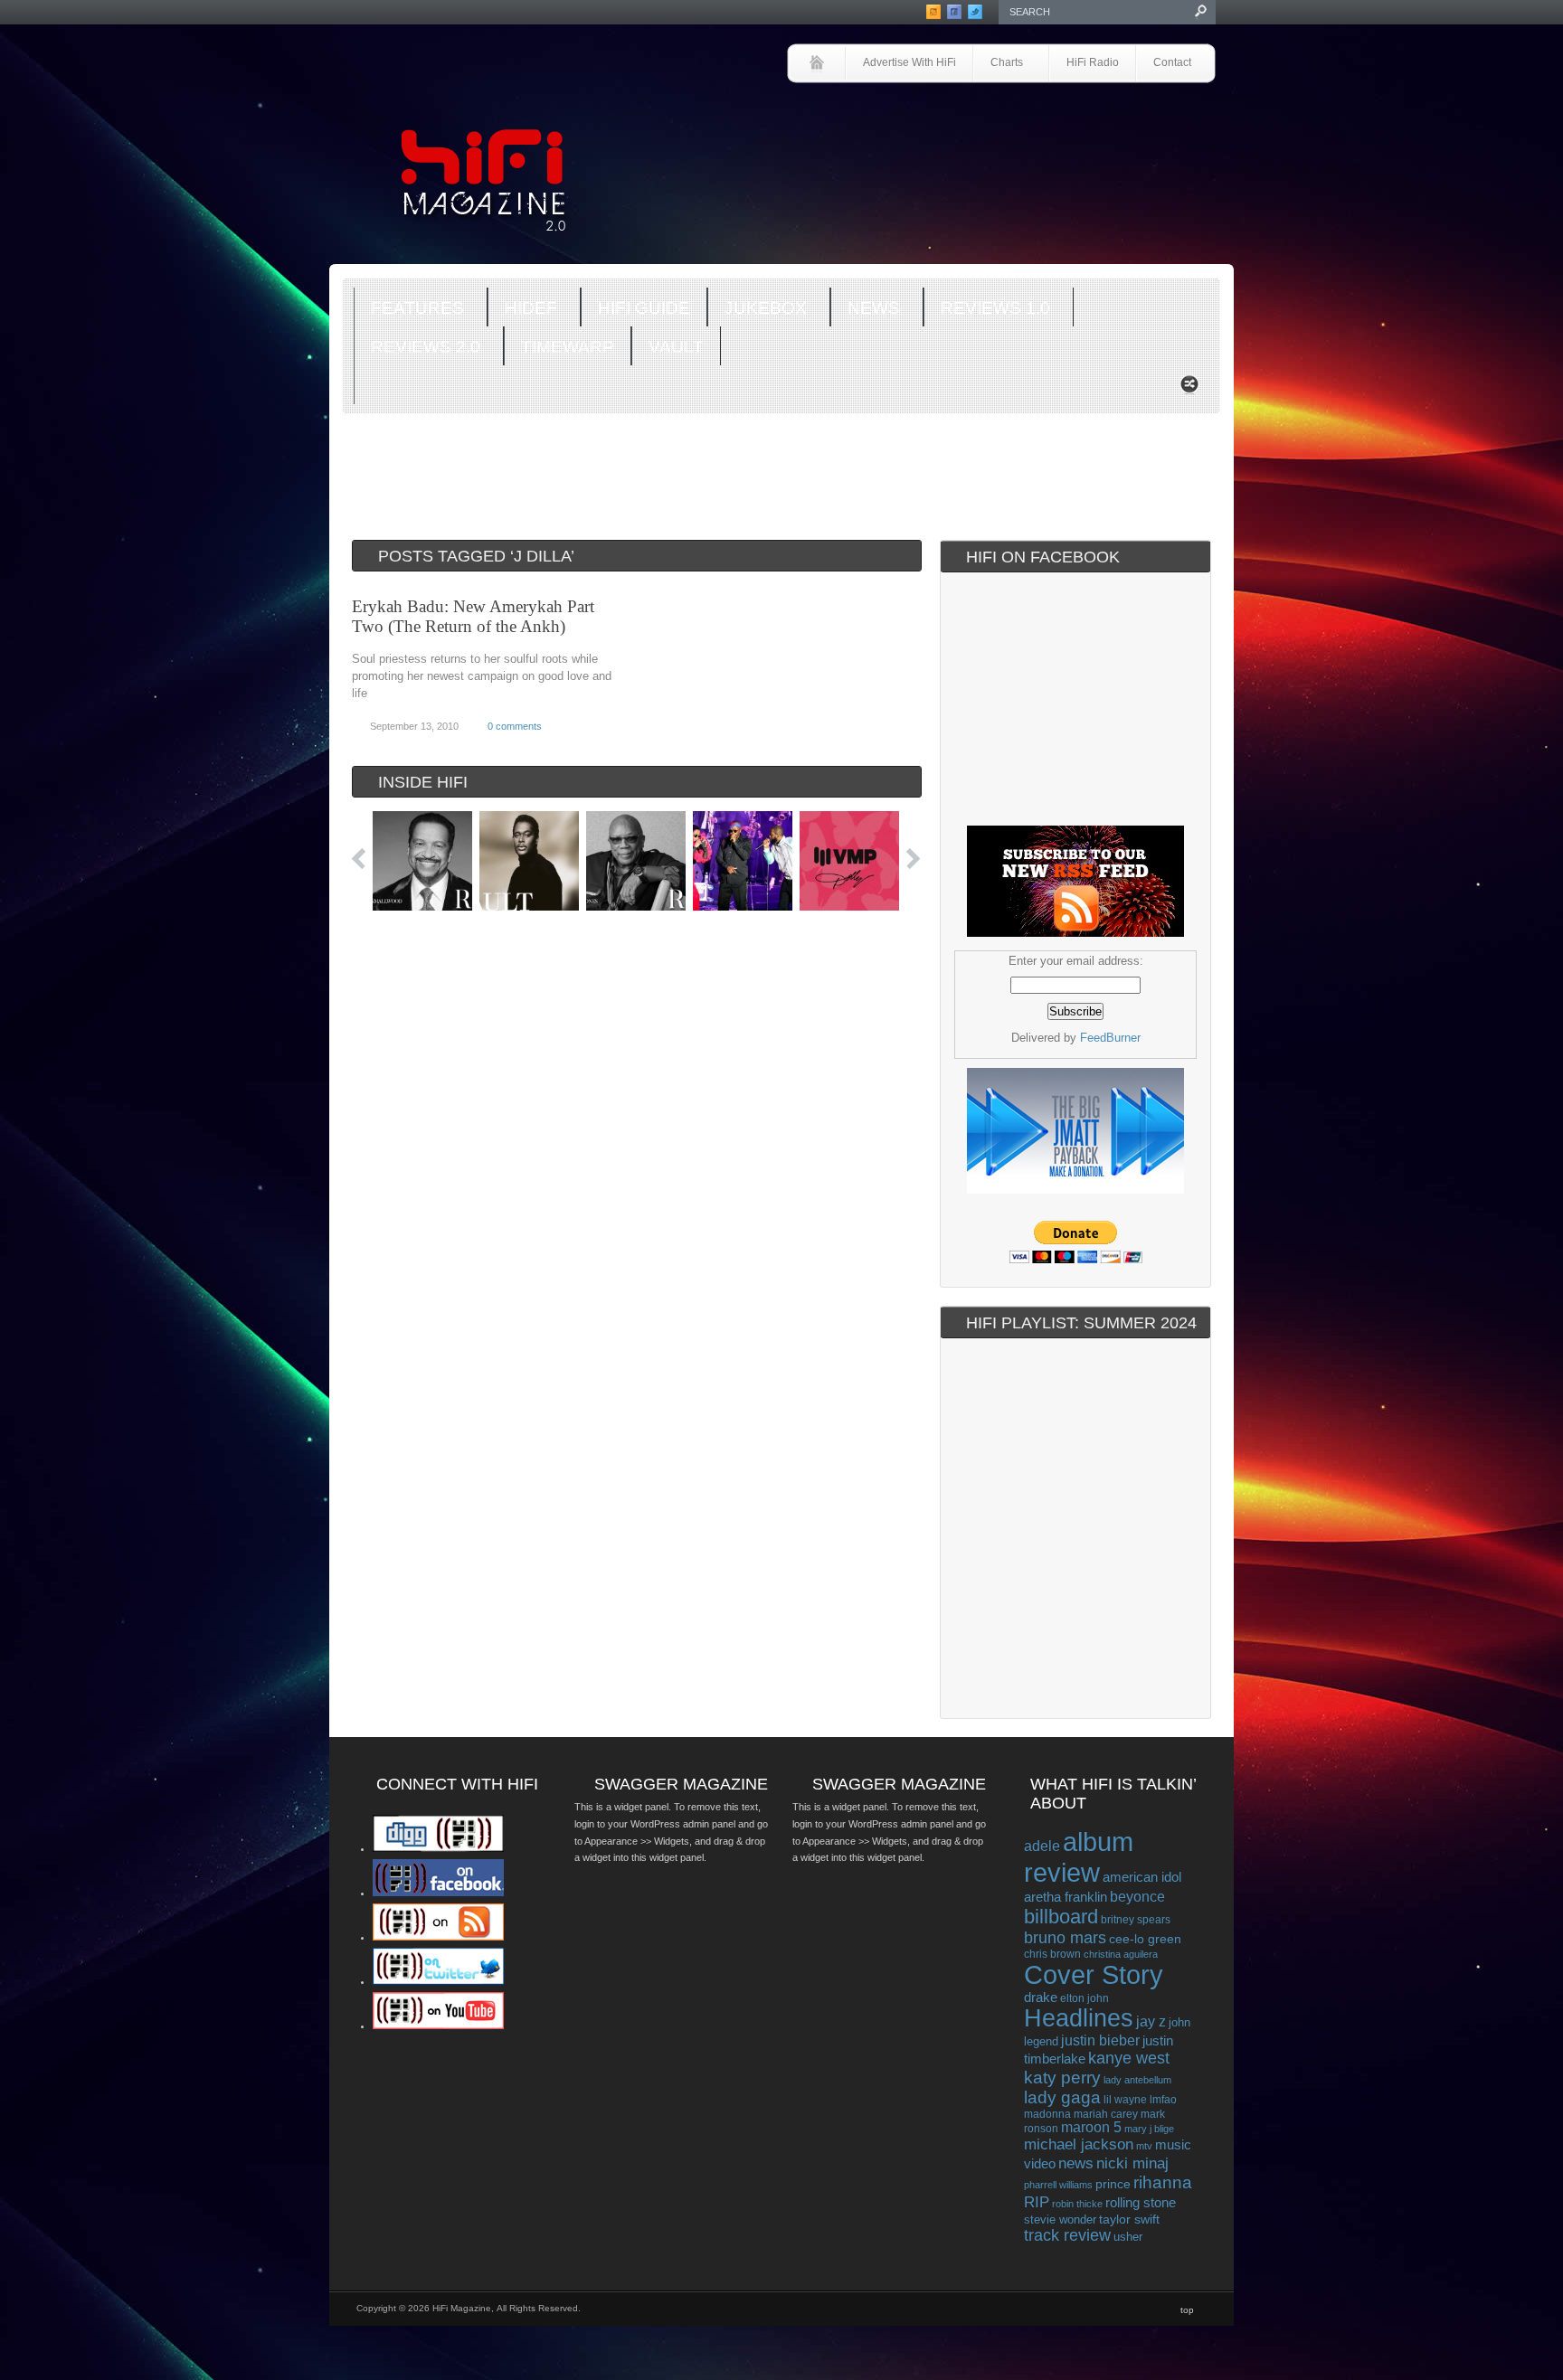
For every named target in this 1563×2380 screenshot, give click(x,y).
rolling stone (1141, 2202)
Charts (998, 64)
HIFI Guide (644, 308)
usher (1128, 2237)
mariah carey (1106, 2114)
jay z (1151, 2021)
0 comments (515, 726)
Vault (676, 347)
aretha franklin (1066, 1897)
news (1076, 2163)
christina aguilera (1121, 1954)
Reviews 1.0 (987, 309)
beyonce (1137, 1896)
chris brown (1052, 1954)
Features (409, 309)
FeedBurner (1110, 1038)
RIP (1037, 2202)
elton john (1085, 1998)
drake (1041, 1997)
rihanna (1163, 2182)
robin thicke (1077, 2204)
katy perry (1062, 2078)
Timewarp (568, 347)
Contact (1172, 62)
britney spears (1136, 1920)
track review (1067, 2235)
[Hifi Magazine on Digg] (438, 1848)
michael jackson (1079, 2144)
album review (1079, 1857)
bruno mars (1065, 1938)
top (1187, 2310)
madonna (1047, 2114)
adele (1042, 1846)
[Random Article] (1189, 389)
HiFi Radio (1093, 62)
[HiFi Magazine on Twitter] (438, 1981)
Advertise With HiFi (909, 62)
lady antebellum (1137, 2080)
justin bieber (1100, 2040)
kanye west (1129, 2058)
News (865, 309)
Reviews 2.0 (417, 348)
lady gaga (1062, 2097)
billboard (1061, 1917)
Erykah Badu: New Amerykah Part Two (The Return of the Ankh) (473, 616)
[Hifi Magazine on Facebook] (438, 1893)
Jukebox (757, 309)
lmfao (1163, 2100)
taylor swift (1129, 2219)
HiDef (522, 309)
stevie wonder (1060, 2220)
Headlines (1079, 2018)
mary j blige (1149, 2129)
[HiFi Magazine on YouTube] (438, 2026)
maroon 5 (1091, 2127)
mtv (1144, 2146)
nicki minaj (1132, 2163)
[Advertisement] (1004, 133)
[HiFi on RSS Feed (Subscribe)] (438, 1937)
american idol (1142, 1877)
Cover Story (1094, 1975)
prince (1113, 2184)
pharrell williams (1058, 2185)
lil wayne (1125, 2100)
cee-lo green (1145, 1939)
